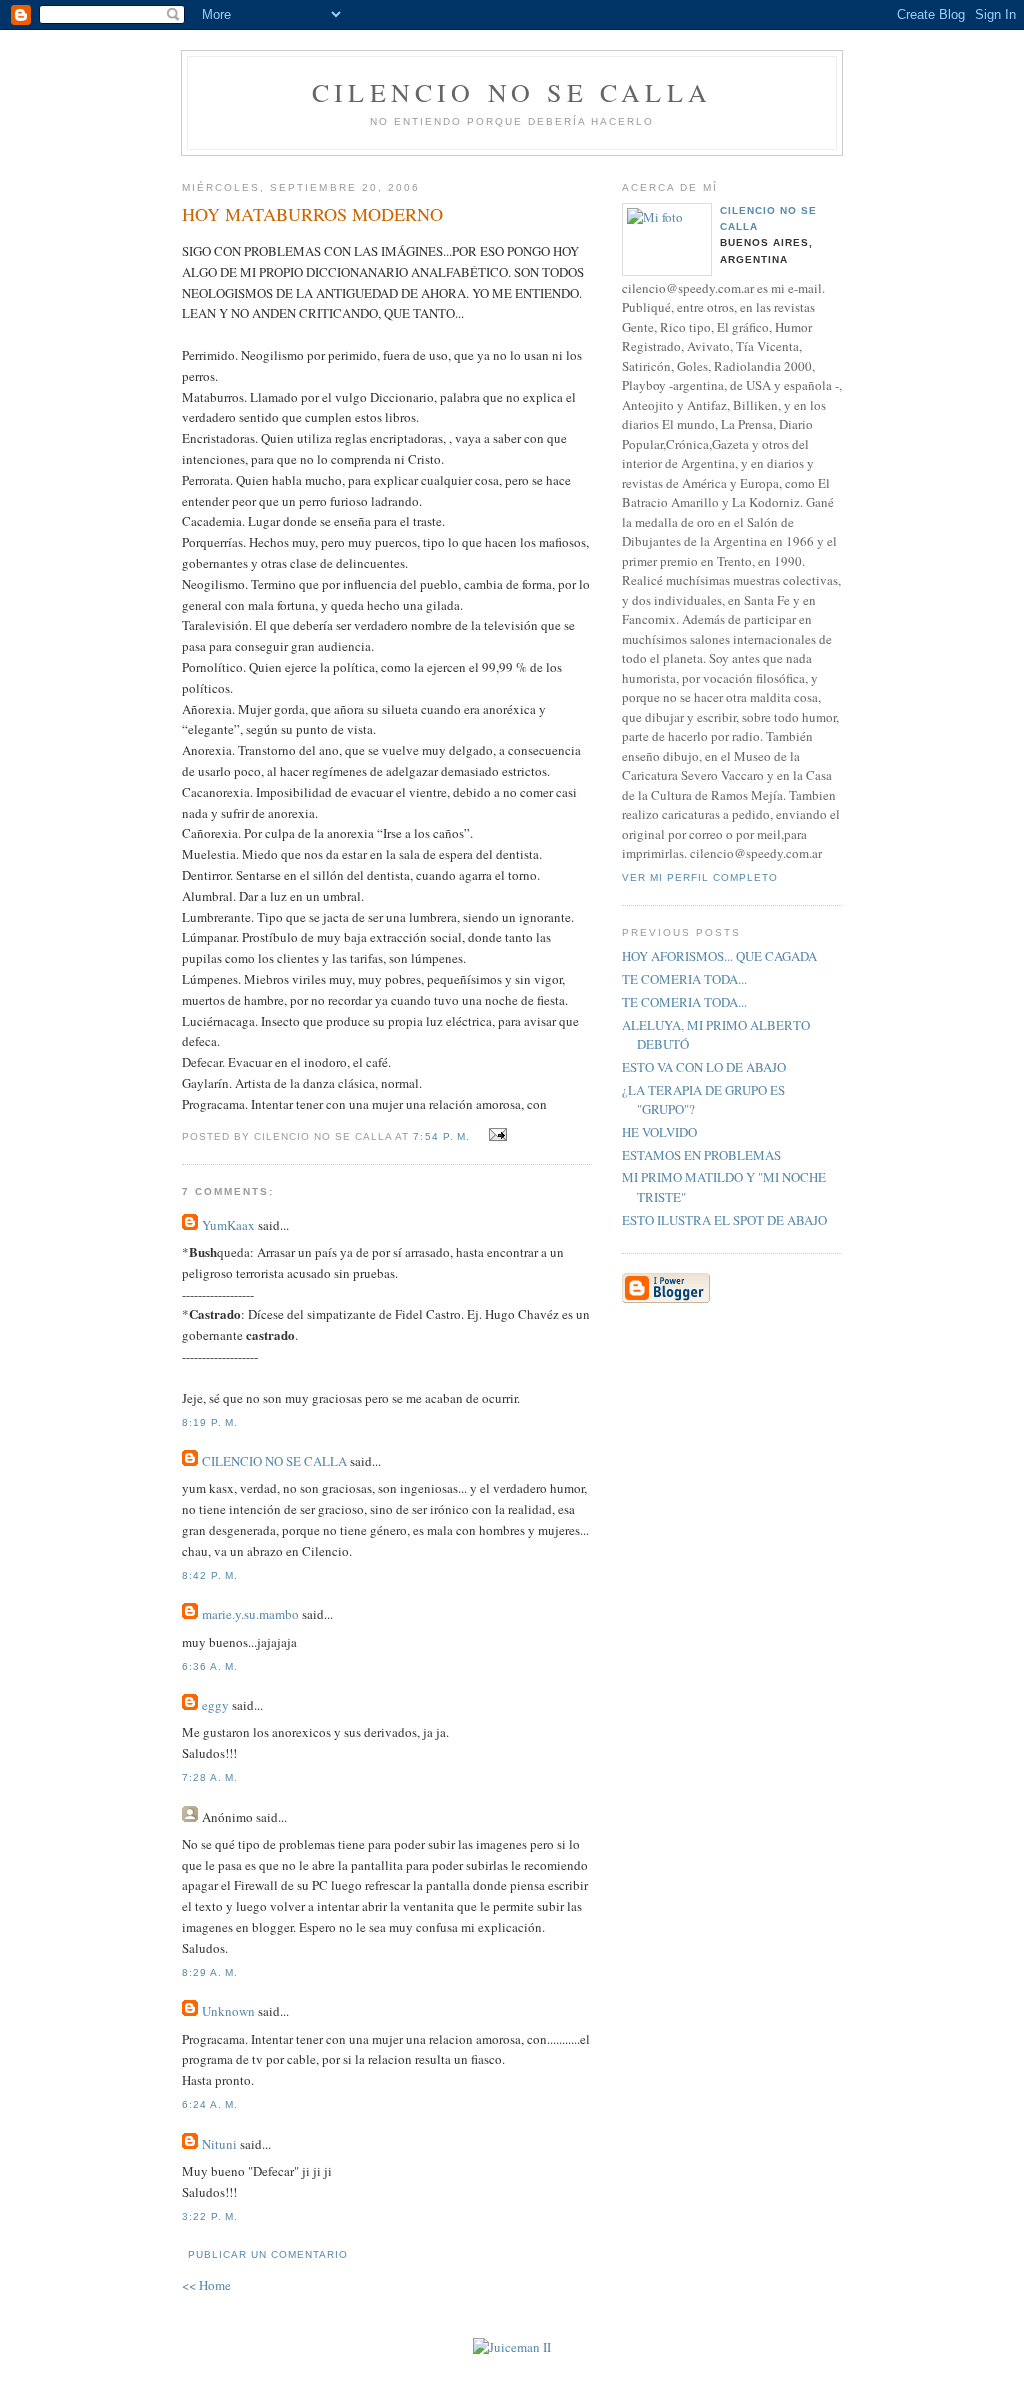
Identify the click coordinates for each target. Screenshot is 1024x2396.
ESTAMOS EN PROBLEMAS (701, 1155)
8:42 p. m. (210, 1575)
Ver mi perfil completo (700, 877)
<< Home (206, 2285)
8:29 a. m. (210, 1972)
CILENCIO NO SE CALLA (512, 92)
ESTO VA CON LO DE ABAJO (704, 1067)
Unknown (228, 2011)
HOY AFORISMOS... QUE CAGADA (719, 956)
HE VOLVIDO (659, 1132)
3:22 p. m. (210, 2216)
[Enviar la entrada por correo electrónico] (495, 1135)
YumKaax (228, 1225)
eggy (215, 1705)
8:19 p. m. (210, 1422)
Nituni (219, 2144)
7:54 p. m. (441, 1136)
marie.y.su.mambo (250, 1614)
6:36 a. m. (210, 1666)
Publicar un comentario (268, 2254)
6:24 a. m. (210, 2104)
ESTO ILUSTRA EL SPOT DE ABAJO (724, 1220)
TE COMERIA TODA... (684, 979)
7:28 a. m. (210, 1777)
